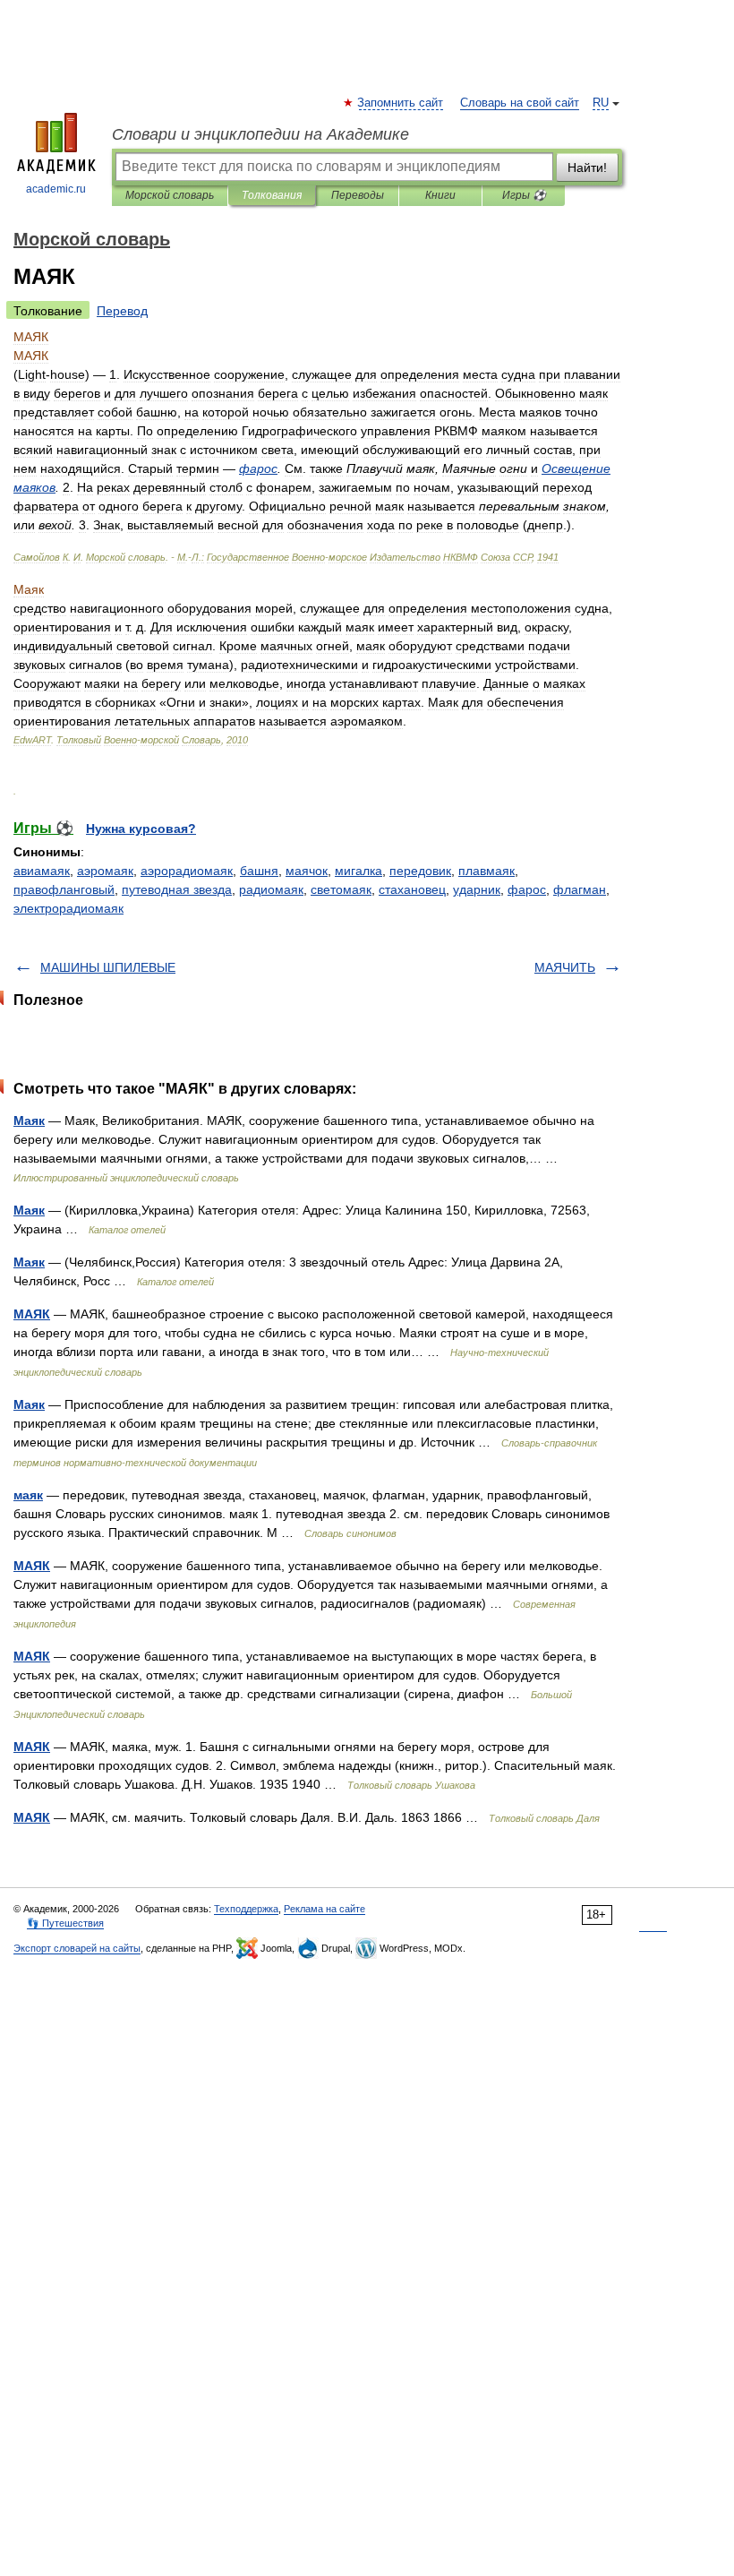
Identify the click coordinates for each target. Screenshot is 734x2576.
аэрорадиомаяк (187, 871)
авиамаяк (42, 871)
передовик (420, 871)
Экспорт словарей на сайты (77, 1948)
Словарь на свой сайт (520, 103)
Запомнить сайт (401, 103)
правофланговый (64, 889)
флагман (580, 889)
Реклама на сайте (324, 1909)
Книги (440, 195)
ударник (477, 889)
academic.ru (56, 189)
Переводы (358, 195)
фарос (527, 889)
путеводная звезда (177, 889)
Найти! (587, 167)
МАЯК (32, 1314)
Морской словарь (170, 195)
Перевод (122, 311)
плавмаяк (486, 871)
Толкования (272, 195)
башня (259, 871)
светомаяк (341, 889)
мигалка (358, 871)
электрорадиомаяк (68, 908)
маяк (28, 1495)
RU (601, 103)
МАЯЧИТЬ (565, 967)
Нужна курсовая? (141, 829)
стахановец (412, 889)
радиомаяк (271, 889)
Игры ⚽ (524, 195)
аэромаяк (105, 871)
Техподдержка (246, 1909)
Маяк (29, 1121)
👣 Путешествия (65, 1923)
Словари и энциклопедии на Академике (260, 134)
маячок (307, 871)
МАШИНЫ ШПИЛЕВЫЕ (108, 967)
